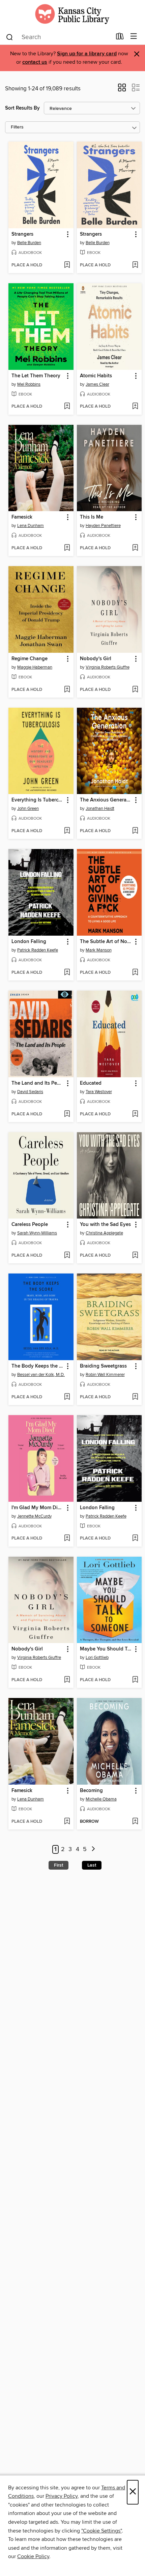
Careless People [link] (30, 1225)
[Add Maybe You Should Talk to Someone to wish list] (135, 1680)
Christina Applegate (104, 1233)
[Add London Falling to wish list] (67, 973)
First (59, 1865)
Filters (17, 127)
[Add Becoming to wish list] (135, 1822)
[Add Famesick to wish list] (67, 548)
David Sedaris (30, 1092)
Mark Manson (99, 950)
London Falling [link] (29, 942)
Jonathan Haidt (100, 809)
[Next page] (93, 1850)
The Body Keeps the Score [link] (38, 1366)
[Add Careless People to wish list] (67, 1256)
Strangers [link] (22, 234)
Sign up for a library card (87, 54)
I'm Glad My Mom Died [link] (37, 1508)
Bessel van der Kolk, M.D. (41, 1375)
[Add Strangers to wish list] (67, 265)
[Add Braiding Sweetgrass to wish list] (135, 1397)
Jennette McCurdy (34, 1516)
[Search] (10, 37)
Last (92, 1865)
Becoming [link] (91, 1791)
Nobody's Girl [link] (96, 659)
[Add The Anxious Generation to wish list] (135, 831)
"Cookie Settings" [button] (101, 2531)
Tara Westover (99, 1092)
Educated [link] (91, 1083)
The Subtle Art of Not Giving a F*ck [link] (106, 942)
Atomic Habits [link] (96, 376)
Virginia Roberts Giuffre (108, 667)
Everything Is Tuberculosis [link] (38, 800)
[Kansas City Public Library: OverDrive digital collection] (72, 14)
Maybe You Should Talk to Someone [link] (106, 1649)
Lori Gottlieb (97, 1658)
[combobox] (59, 37)
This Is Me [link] (92, 517)
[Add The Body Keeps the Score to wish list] (67, 1397)
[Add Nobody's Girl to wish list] (135, 690)
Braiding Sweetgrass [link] (103, 1366)
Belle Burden (29, 243)
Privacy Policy (62, 2496)
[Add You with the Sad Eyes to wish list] (135, 1256)
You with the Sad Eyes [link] (105, 1225)
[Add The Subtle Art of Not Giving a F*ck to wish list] (135, 973)
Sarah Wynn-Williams (37, 1233)
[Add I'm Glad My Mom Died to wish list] (67, 1539)
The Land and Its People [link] (38, 1083)
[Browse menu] (134, 37)
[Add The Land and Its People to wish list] (67, 1114)
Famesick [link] (22, 517)
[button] (122, 90)
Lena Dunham (31, 526)
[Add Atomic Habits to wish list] (135, 407)
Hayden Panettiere (103, 526)
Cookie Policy (33, 2556)
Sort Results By (22, 108)
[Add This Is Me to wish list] (135, 548)
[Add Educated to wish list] (135, 1114)
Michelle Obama (101, 1799)
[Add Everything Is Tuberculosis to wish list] (67, 831)
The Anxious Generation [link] (106, 800)
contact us (35, 62)
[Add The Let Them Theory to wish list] (67, 407)
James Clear (97, 384)
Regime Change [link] (30, 659)
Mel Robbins (29, 384)
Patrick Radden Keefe (38, 950)
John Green (28, 809)
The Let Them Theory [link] (36, 376)
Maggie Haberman (35, 667)
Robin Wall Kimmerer (105, 1375)
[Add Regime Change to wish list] (67, 690)
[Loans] (120, 38)
